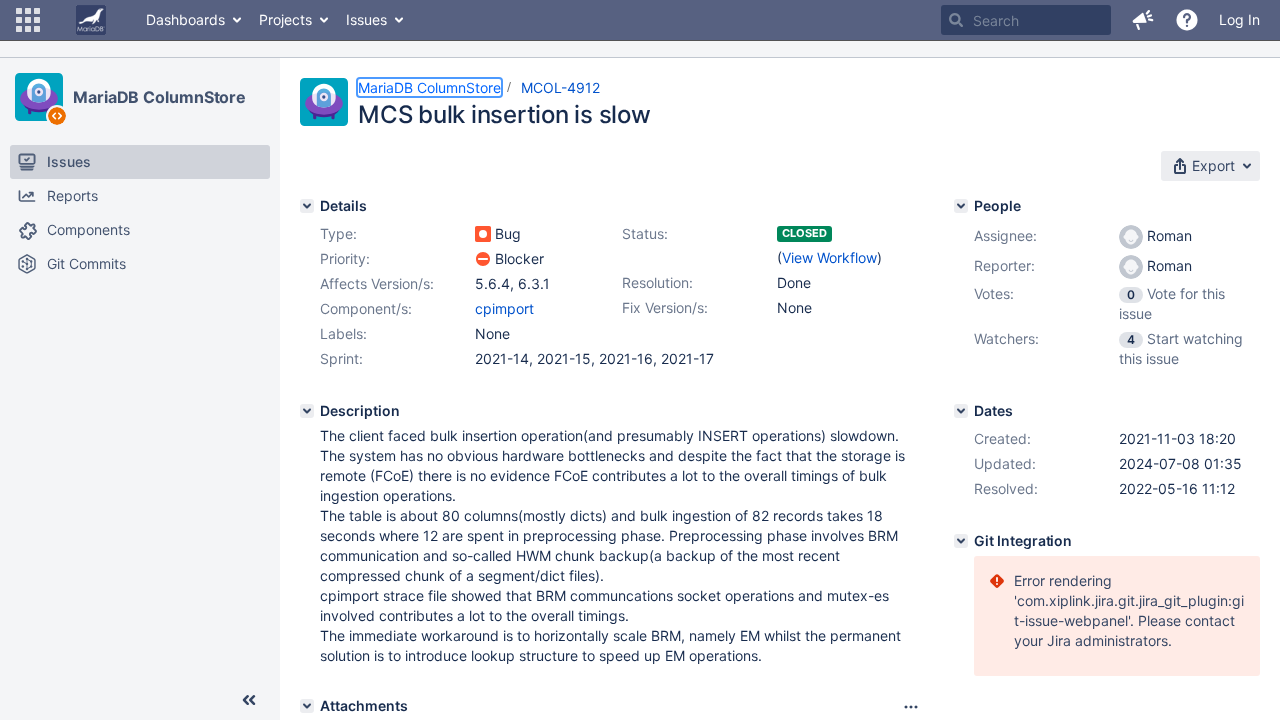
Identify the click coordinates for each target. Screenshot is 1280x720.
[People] (961, 206)
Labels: (343, 333)
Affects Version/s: (377, 283)
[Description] (307, 411)
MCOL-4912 (560, 87)
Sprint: (341, 358)
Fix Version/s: (665, 307)
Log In (1239, 19)
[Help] (1187, 20)
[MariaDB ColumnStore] (39, 97)
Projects (285, 19)
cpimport (504, 308)
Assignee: (1005, 235)
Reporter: (1004, 265)
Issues (366, 19)
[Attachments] (307, 706)
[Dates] (961, 411)
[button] (28, 20)
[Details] (307, 206)
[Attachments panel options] (911, 707)
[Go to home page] (91, 20)
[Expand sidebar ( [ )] (249, 700)
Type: (338, 233)
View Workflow (829, 257)
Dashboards (185, 19)
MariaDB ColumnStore (159, 97)
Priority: (345, 258)
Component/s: (366, 308)
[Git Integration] (961, 541)
